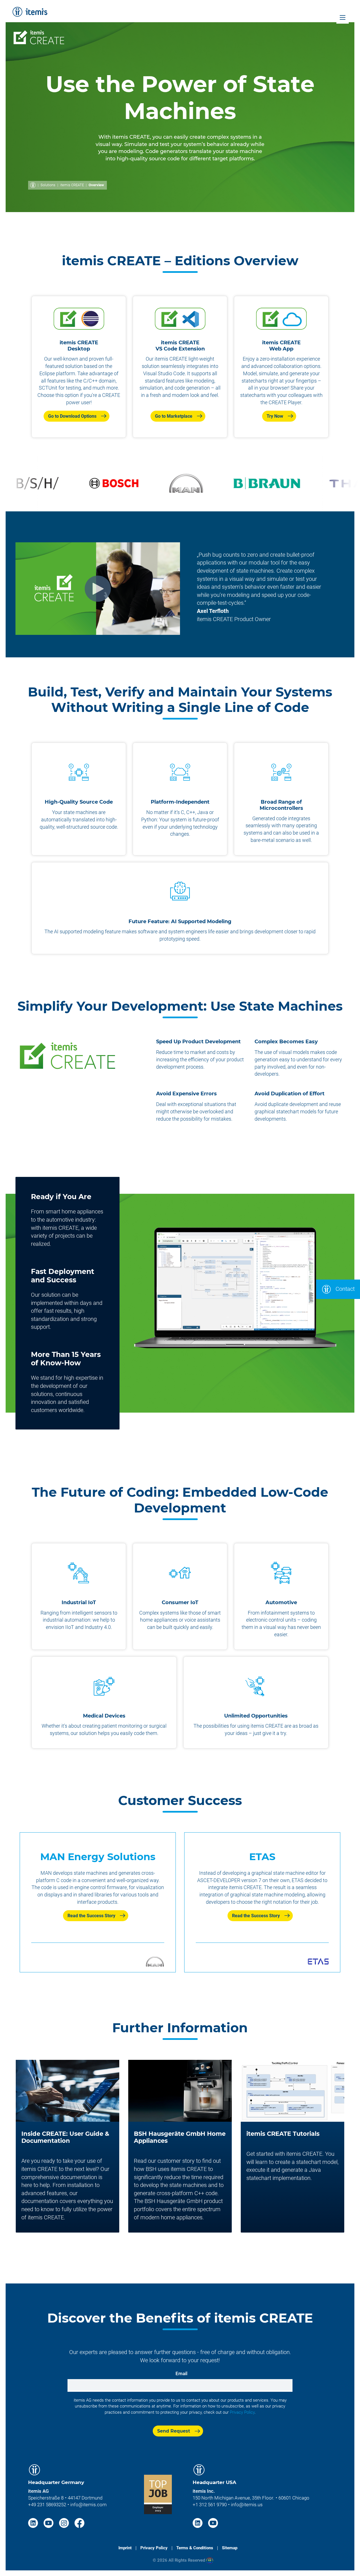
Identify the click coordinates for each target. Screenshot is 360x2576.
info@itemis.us (247, 2505)
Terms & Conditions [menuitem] (195, 2548)
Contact (344, 1289)
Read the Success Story (91, 1916)
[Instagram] (65, 2522)
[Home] (33, 185)
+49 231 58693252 (47, 2505)
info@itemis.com (88, 2505)
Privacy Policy (242, 2412)
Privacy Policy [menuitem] (154, 2548)
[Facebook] (79, 2522)
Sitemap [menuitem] (230, 2548)
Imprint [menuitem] (125, 2548)
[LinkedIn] (34, 2522)
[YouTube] (49, 2522)
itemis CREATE (72, 185)
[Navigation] (343, 17)
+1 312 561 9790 (210, 2505)
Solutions (48, 185)
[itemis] (30, 12)
